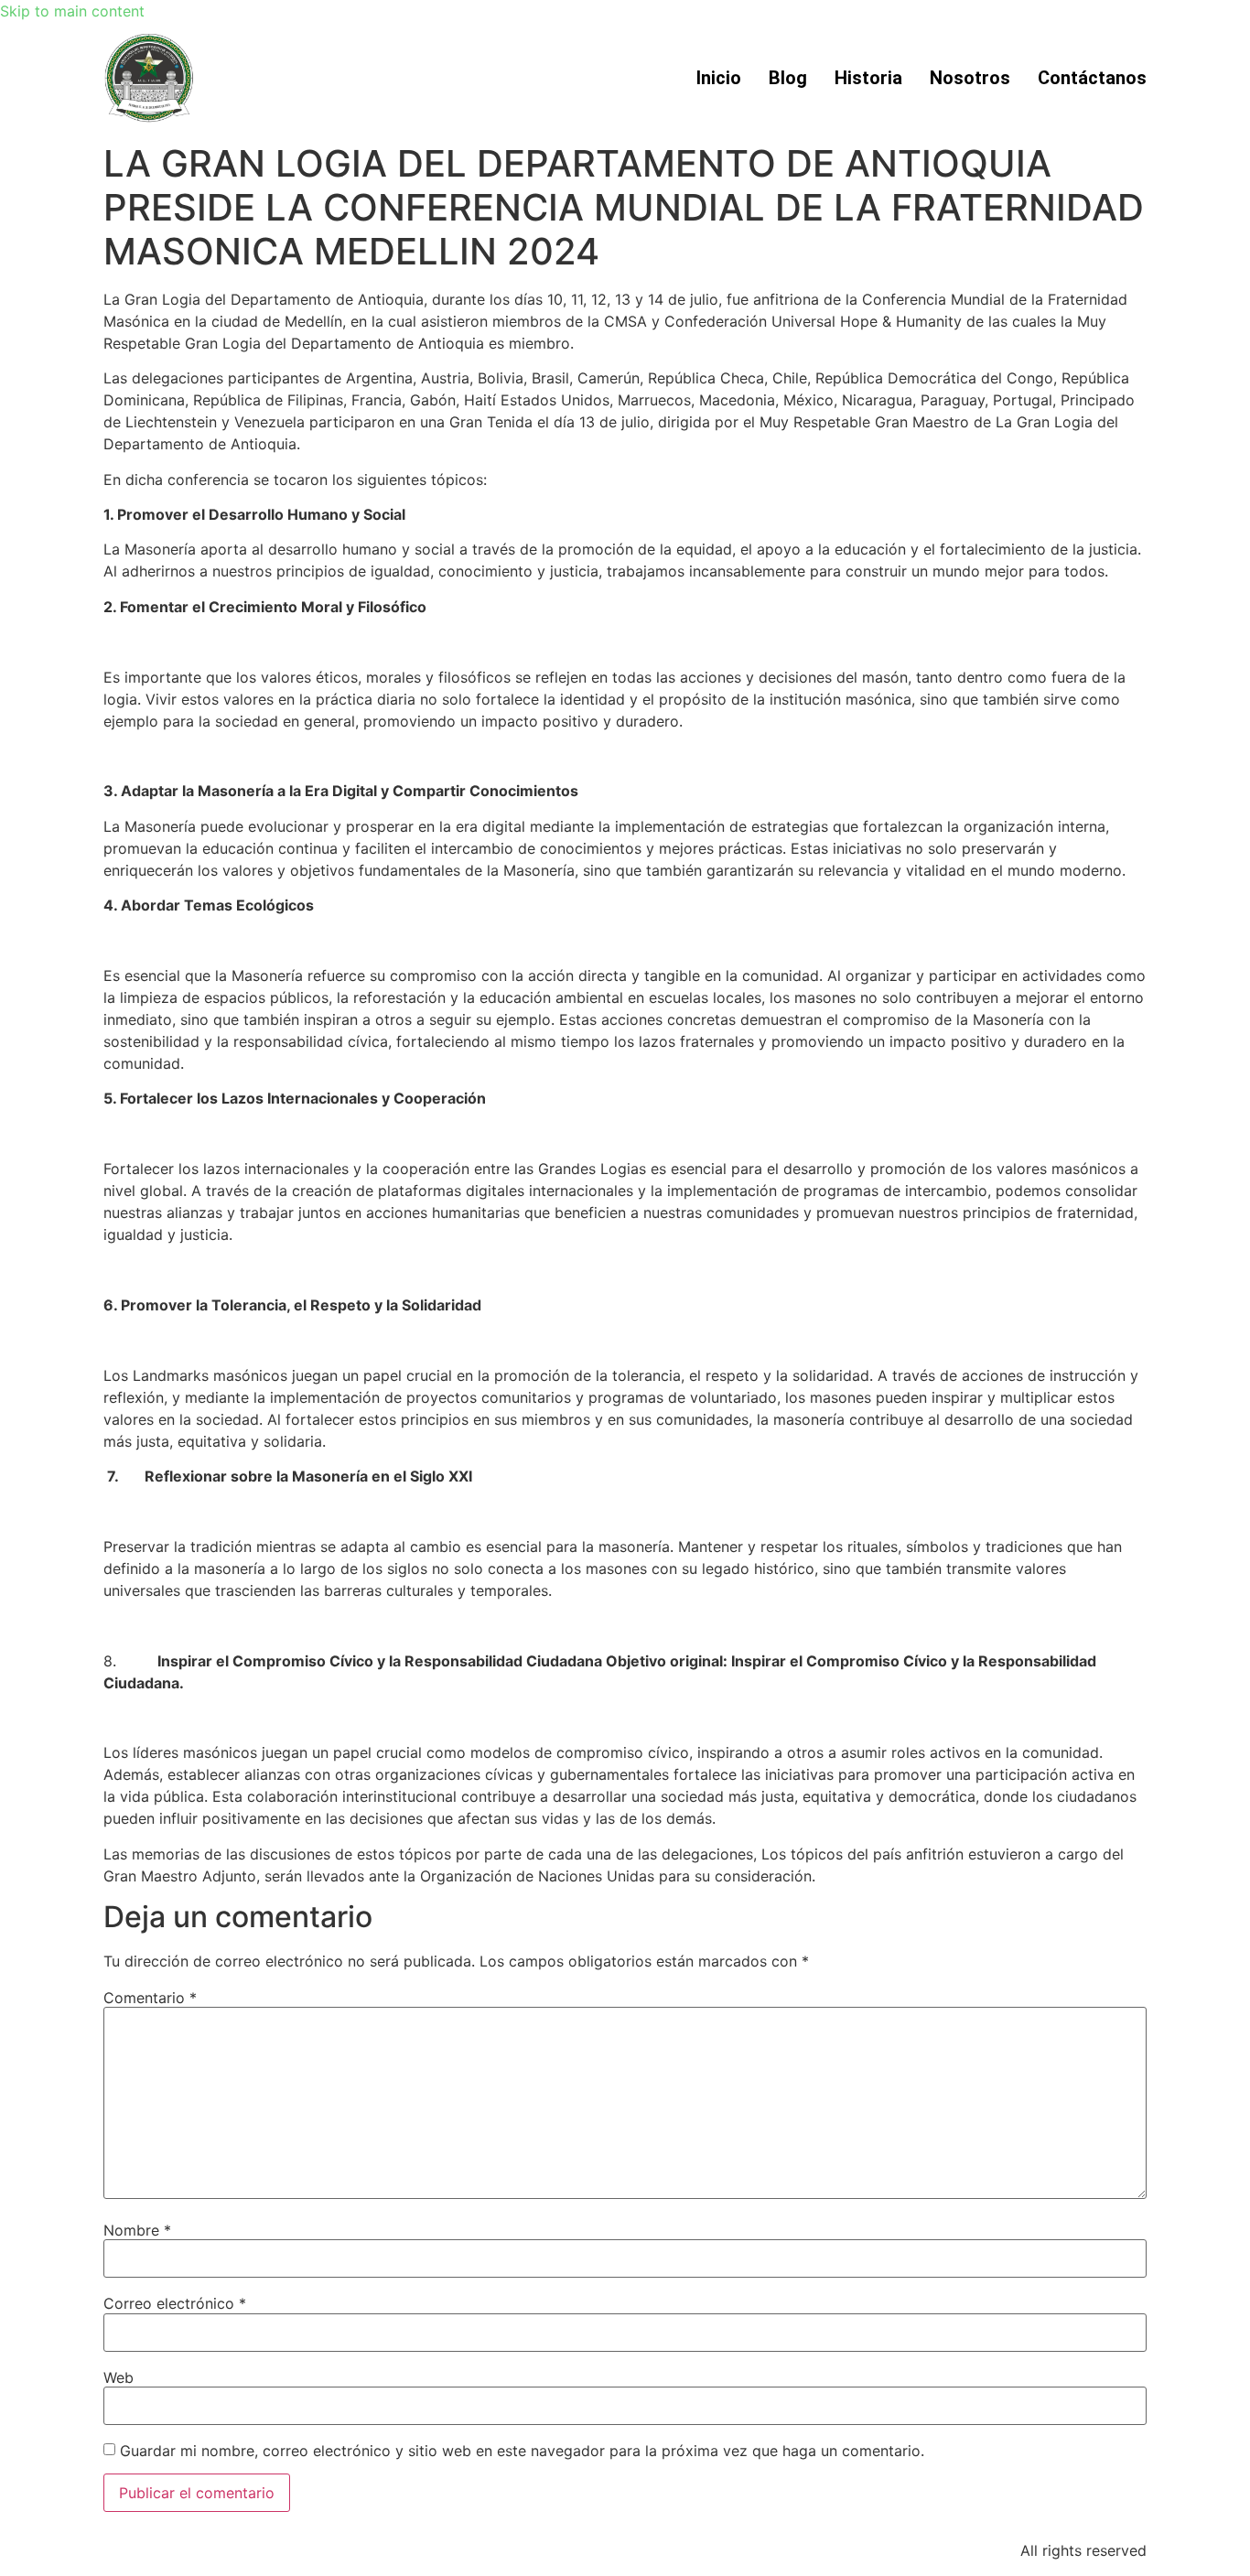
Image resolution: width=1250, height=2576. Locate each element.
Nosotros (970, 78)
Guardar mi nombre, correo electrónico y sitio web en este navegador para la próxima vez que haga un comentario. (522, 2451)
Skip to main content (72, 11)
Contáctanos (1092, 78)
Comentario (150, 1998)
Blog (788, 78)
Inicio (719, 78)
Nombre (137, 2230)
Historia (868, 78)
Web (119, 2377)
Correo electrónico (175, 2303)
